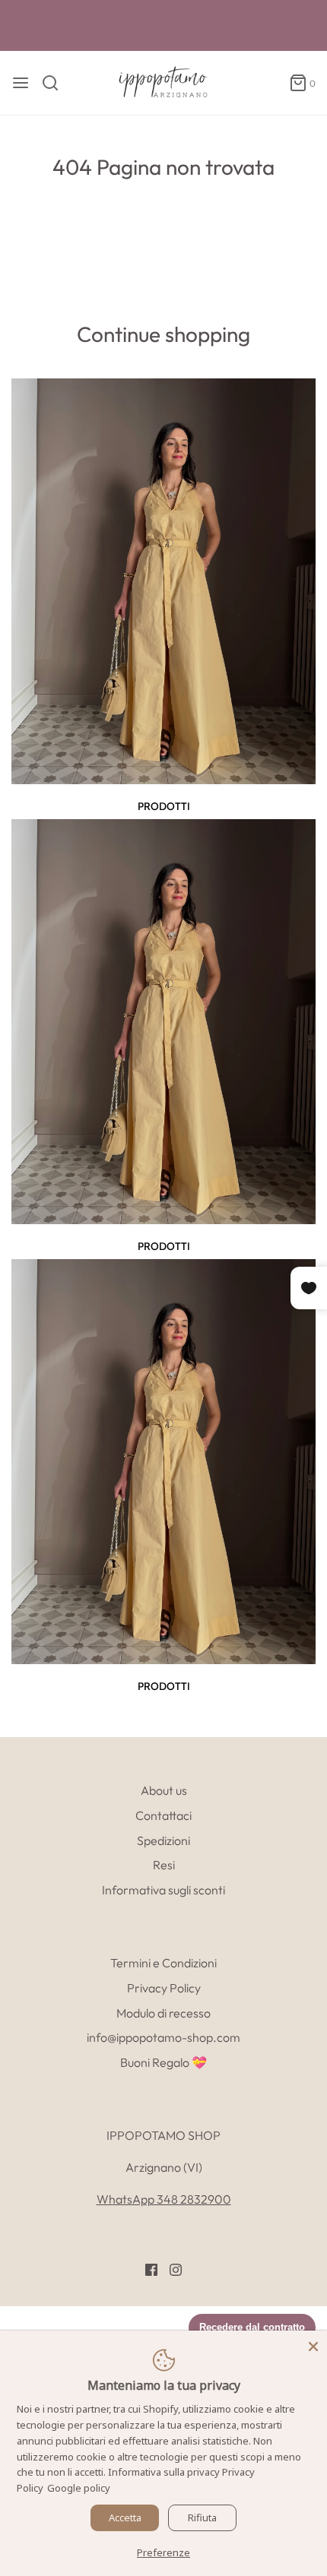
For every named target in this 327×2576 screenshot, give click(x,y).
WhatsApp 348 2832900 (164, 2199)
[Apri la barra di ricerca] (56, 83)
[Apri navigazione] (21, 83)
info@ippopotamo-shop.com (163, 2037)
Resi (164, 1865)
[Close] (313, 2344)
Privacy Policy (164, 1988)
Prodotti (164, 806)
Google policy (79, 2488)
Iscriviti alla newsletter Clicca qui (163, 27)
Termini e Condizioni (163, 1963)
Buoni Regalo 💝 (163, 2062)
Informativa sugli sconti (163, 1890)
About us (164, 1790)
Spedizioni (163, 1840)
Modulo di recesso (163, 2013)
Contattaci (163, 1815)
